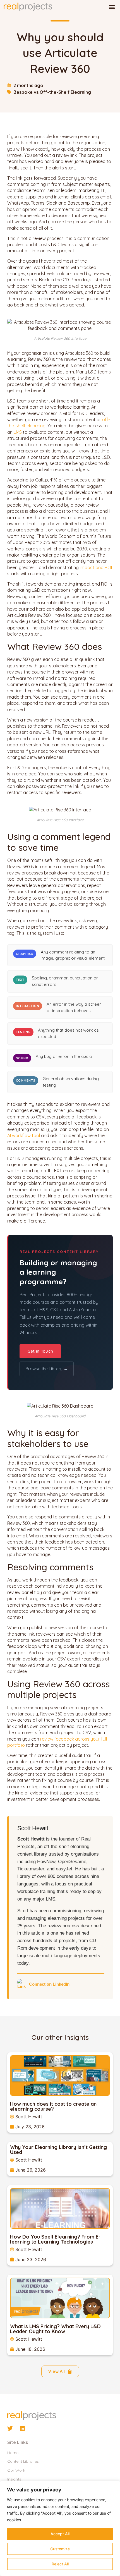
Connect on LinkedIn (49, 1984)
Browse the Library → (47, 1369)
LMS (18, 432)
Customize (60, 2549)
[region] (60, 2528)
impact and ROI (96, 567)
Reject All (60, 2564)
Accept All (60, 2534)
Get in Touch (40, 1351)
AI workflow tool (24, 1135)
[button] (112, 7)
